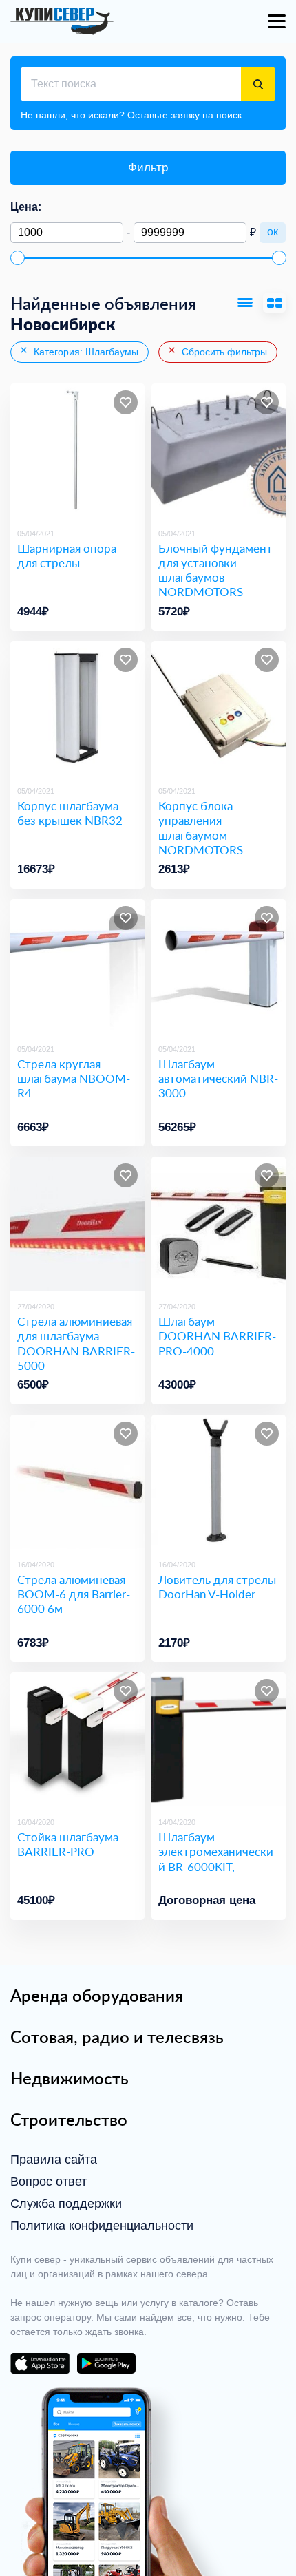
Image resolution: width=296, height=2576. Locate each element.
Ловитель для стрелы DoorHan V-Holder (217, 1587)
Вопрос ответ (49, 2182)
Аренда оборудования (97, 1996)
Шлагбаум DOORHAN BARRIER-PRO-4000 (217, 1336)
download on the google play (106, 2363)
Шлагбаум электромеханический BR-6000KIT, (216, 1852)
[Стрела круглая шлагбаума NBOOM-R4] (77, 966)
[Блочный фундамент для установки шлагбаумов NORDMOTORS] (219, 451)
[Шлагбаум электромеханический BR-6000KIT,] (219, 1739)
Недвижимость (70, 2078)
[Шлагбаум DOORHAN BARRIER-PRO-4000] (219, 1224)
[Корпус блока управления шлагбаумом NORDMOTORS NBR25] (219, 708)
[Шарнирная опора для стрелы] (77, 451)
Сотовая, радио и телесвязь (117, 2037)
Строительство (69, 2120)
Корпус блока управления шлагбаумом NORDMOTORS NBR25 (201, 835)
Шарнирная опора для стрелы (67, 556)
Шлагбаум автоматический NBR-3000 (218, 1079)
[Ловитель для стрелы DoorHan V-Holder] (219, 1482)
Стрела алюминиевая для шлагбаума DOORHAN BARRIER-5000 (76, 1343)
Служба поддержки (66, 2204)
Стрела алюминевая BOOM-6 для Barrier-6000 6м (74, 1594)
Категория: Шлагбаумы (85, 352)
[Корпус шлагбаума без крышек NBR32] (77, 708)
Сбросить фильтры (223, 352)
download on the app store (40, 2363)
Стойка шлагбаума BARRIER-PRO (68, 1845)
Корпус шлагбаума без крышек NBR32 (70, 813)
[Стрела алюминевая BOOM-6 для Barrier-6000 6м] (77, 1482)
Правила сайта (54, 2160)
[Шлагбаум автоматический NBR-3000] (219, 966)
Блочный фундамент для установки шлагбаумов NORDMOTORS (215, 570)
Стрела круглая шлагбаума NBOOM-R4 (74, 1079)
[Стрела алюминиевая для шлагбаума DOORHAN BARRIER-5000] (77, 1224)
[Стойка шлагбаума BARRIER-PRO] (77, 1739)
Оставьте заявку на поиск (184, 115)
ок (273, 232)
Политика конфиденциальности (102, 2226)
